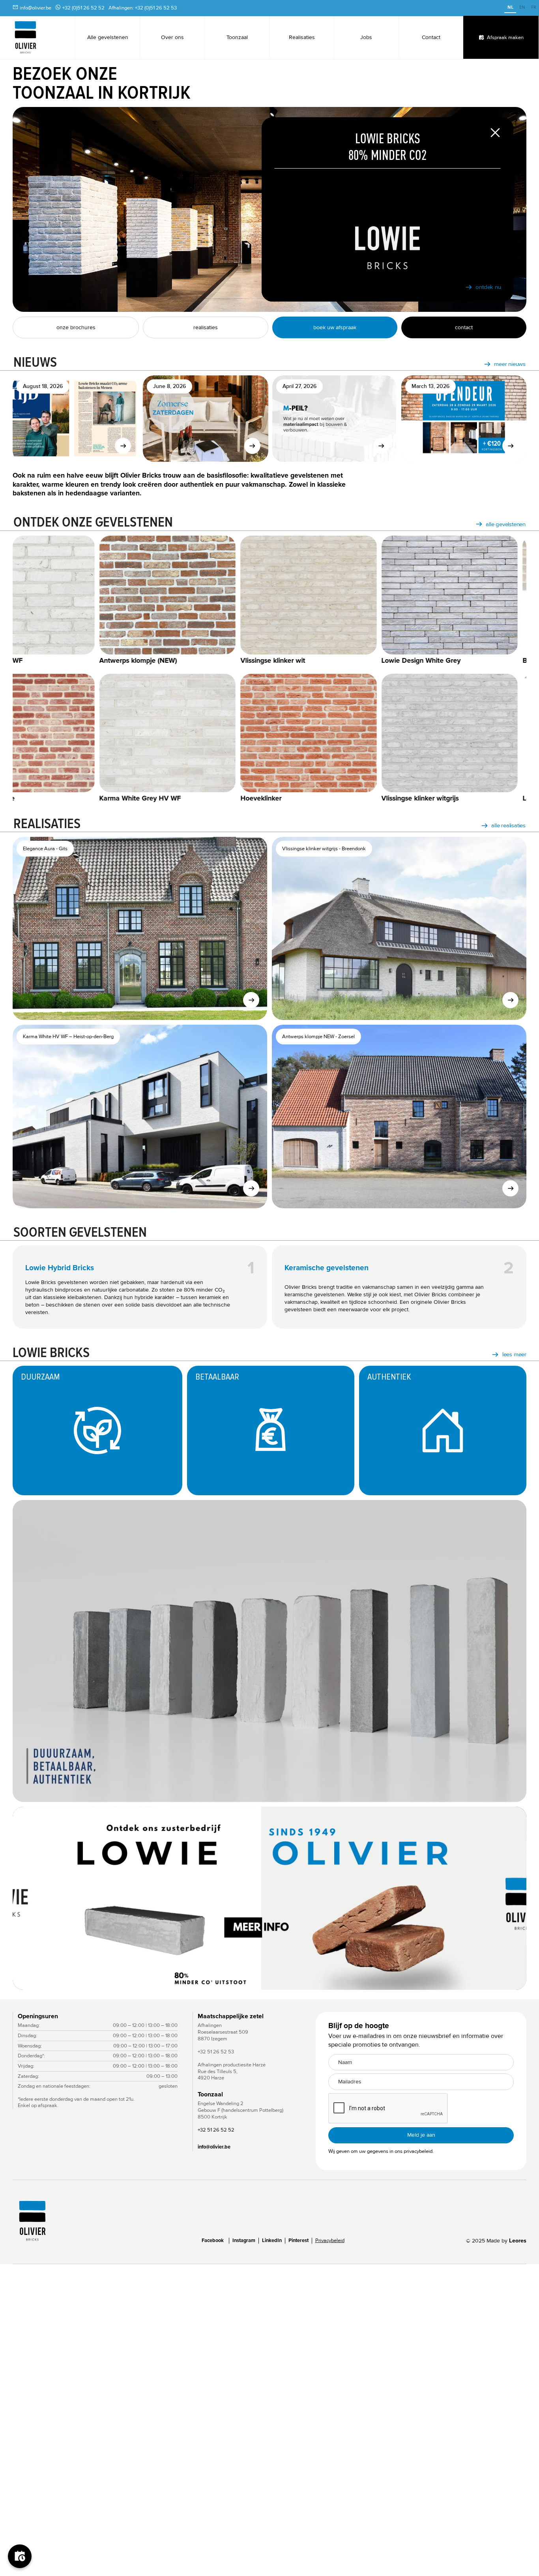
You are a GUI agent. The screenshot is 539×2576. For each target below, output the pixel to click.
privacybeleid (418, 2151)
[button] (511, 1898)
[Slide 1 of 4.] (269, 1898)
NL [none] (510, 7)
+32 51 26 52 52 (216, 2130)
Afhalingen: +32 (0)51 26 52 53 (143, 8)
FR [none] (534, 7)
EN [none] (522, 7)
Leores (518, 2241)
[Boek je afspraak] (20, 2556)
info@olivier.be (36, 8)
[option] (522, 8)
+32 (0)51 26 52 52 (83, 8)
